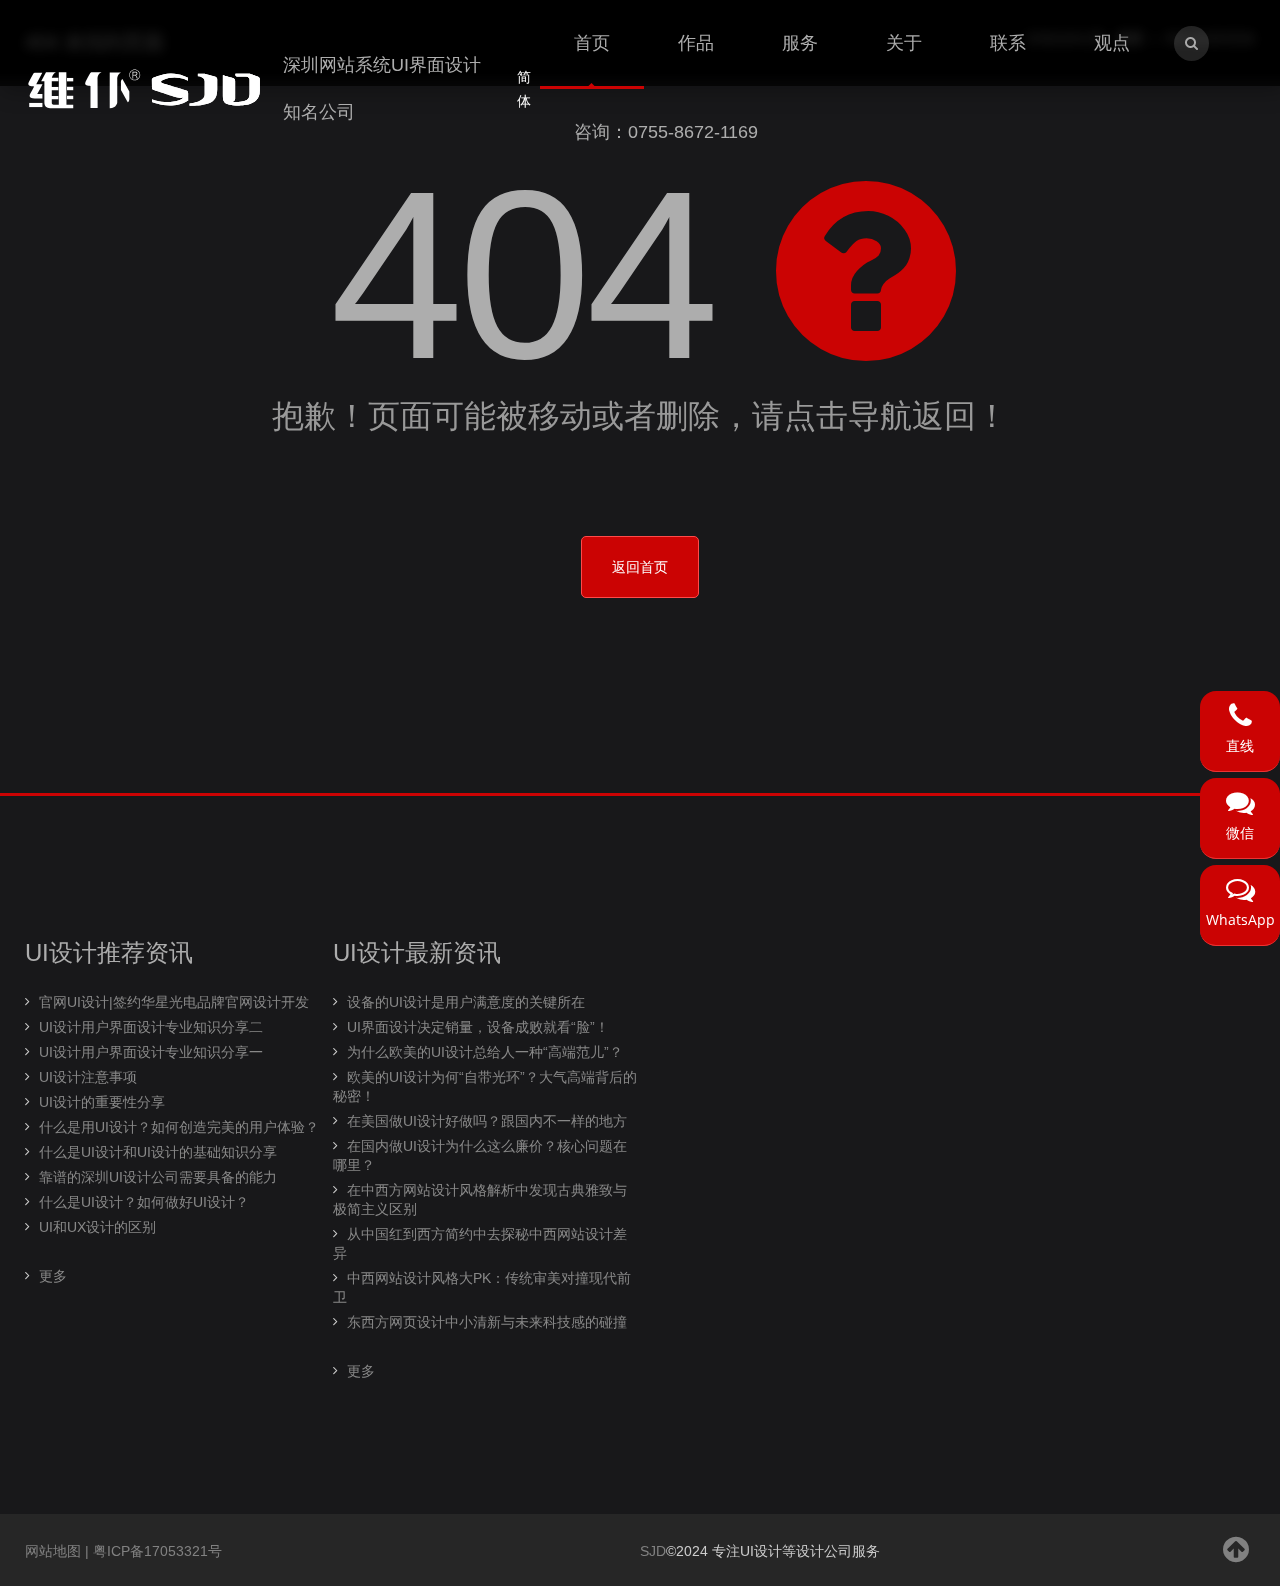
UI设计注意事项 (88, 1077)
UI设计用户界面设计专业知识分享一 (151, 1052)
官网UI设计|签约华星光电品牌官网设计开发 (174, 1002)
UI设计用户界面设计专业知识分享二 (151, 1027)
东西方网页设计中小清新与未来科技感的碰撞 (487, 1322)
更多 (53, 1276)
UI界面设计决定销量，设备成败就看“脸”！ (478, 1027)
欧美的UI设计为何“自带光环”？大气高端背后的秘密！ (485, 1086)
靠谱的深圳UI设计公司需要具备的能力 (158, 1177)
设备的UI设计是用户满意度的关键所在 (466, 1002)
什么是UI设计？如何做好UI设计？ (144, 1202)
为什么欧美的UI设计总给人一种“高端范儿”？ (485, 1052)
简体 (524, 89)
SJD (653, 1551)
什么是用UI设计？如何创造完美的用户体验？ (179, 1127)
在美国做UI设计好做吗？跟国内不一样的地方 (487, 1121)
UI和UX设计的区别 (97, 1227)
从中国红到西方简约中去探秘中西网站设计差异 (480, 1243)
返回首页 (640, 567)
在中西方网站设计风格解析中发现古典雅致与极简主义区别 (480, 1199)
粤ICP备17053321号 (157, 1551)
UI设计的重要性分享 (102, 1102)
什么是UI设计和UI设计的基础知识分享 (158, 1152)
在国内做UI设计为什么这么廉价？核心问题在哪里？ (480, 1155)
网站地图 (53, 1551)
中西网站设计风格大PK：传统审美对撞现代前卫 (482, 1287)
